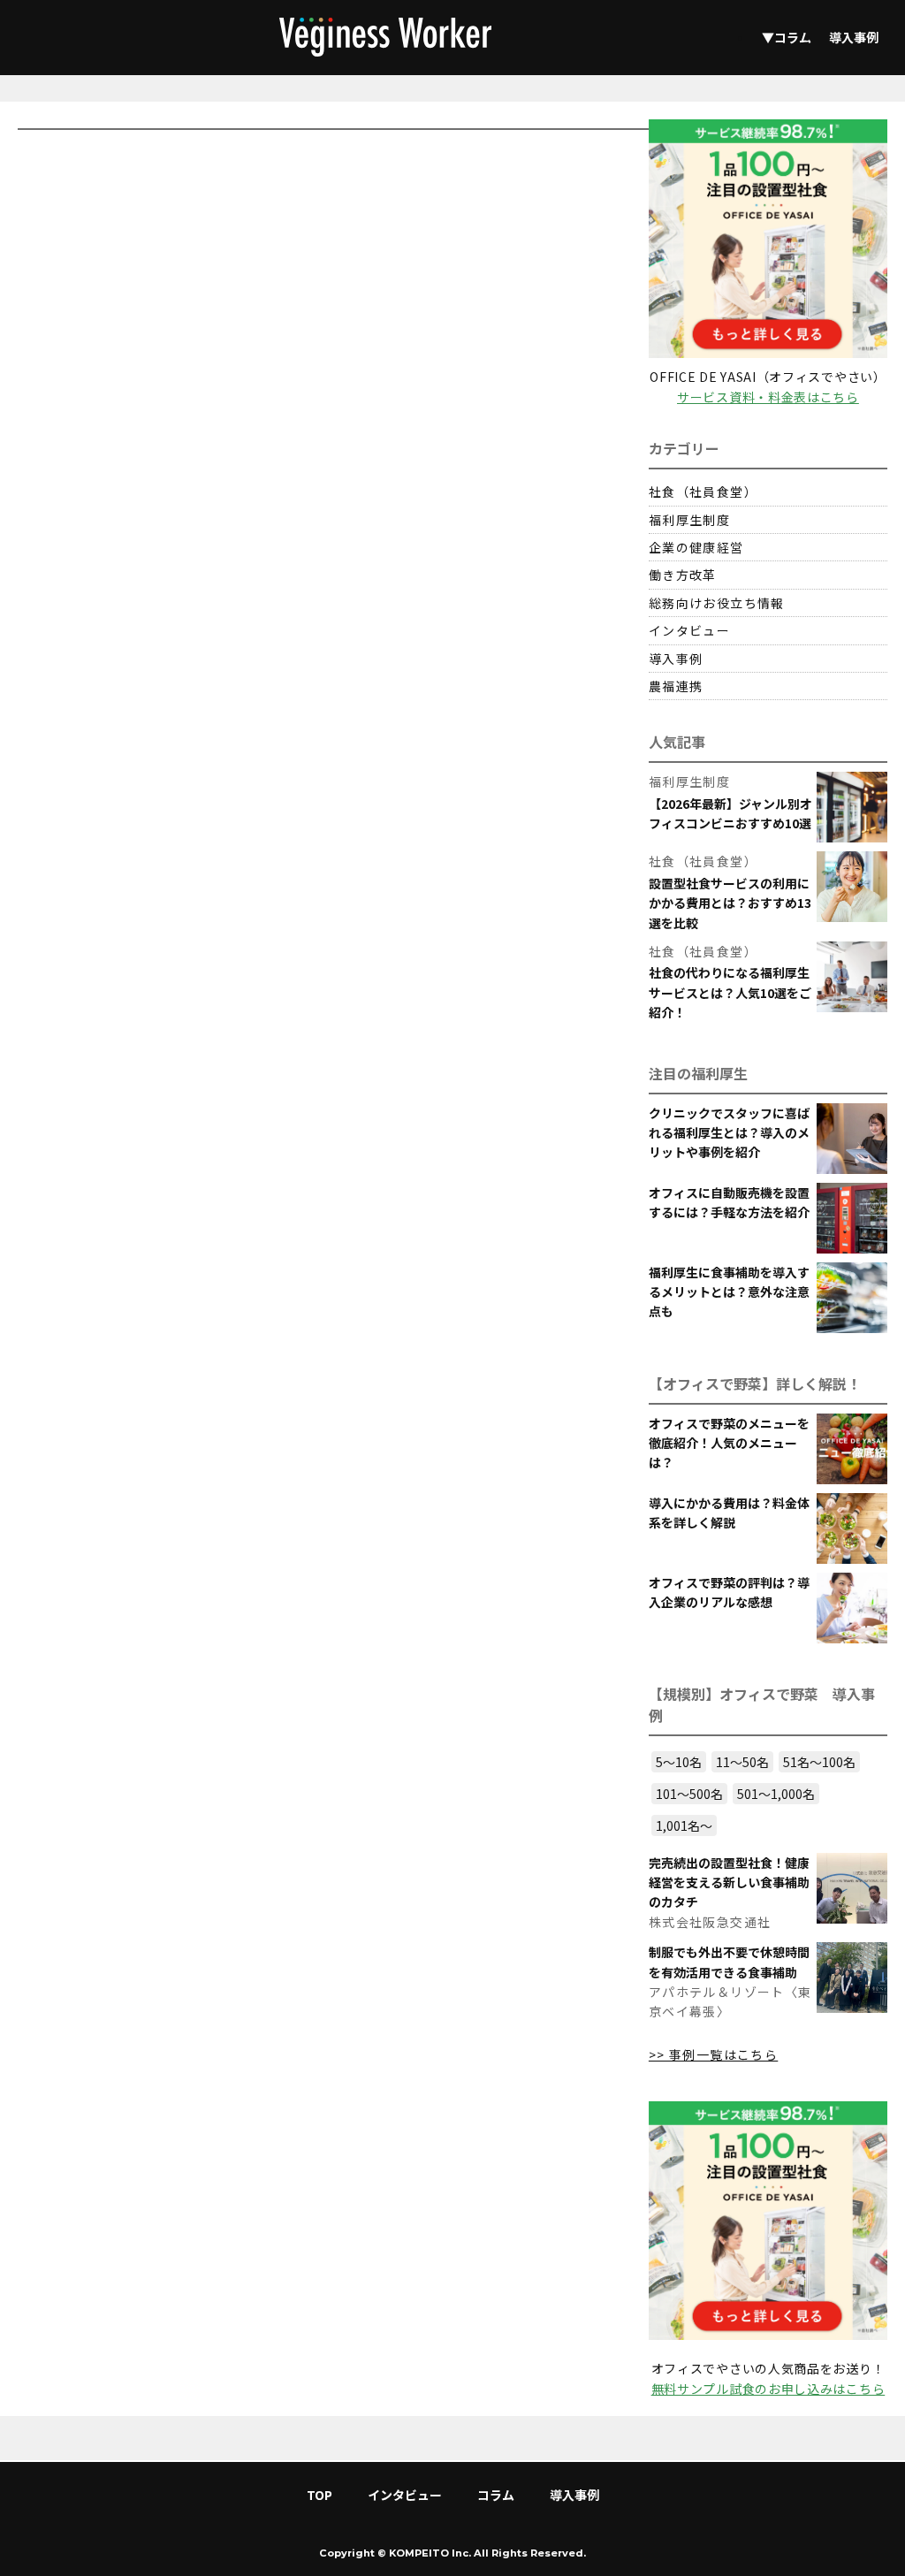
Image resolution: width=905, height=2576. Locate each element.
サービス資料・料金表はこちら (768, 397)
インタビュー (689, 630)
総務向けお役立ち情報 (717, 603)
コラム (496, 2495)
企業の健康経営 (696, 547)
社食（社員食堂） (703, 492)
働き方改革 (683, 575)
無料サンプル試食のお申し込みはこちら (768, 2389)
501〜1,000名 (776, 1794)
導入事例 (854, 37)
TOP (319, 2495)
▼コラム (787, 37)
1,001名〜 (684, 1825)
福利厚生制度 (689, 520)
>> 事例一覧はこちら (713, 2054)
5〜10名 (679, 1762)
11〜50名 (742, 1762)
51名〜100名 (819, 1762)
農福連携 (676, 686)
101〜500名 (689, 1794)
